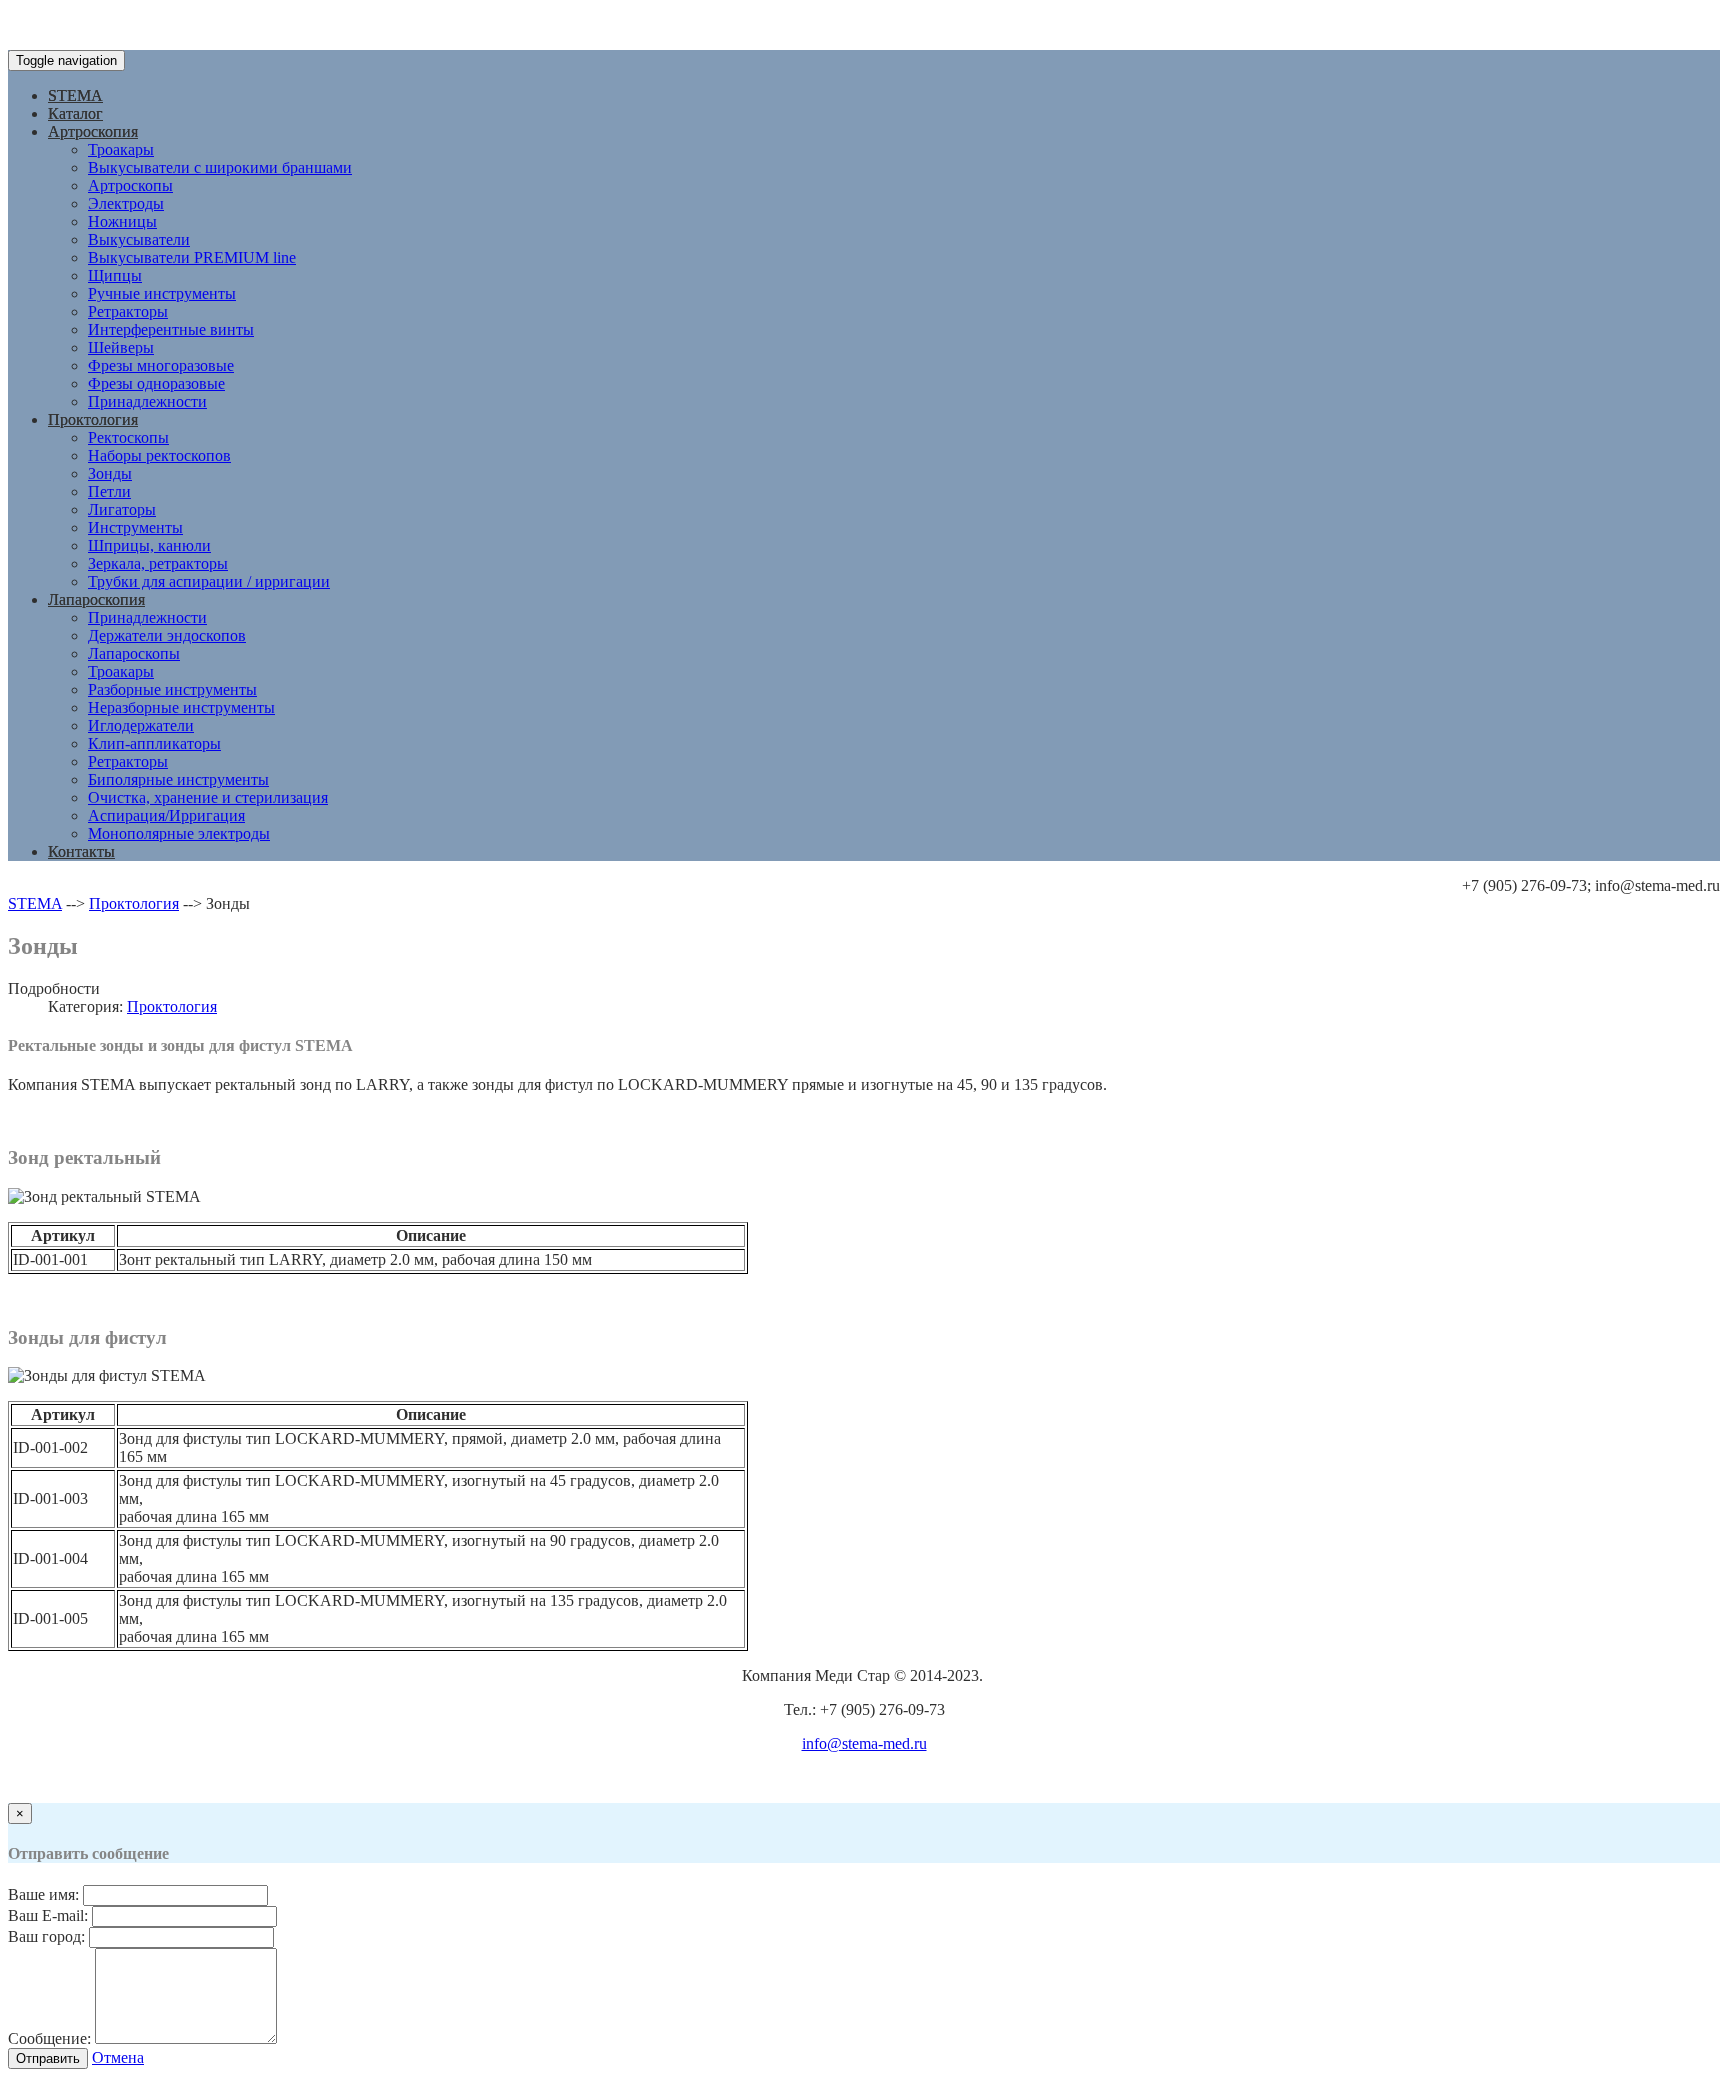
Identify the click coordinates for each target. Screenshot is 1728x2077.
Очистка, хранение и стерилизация (208, 797)
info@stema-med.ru (864, 1743)
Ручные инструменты (162, 293)
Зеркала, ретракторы (158, 563)
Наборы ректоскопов (159, 455)
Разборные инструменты (172, 689)
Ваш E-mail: (48, 1915)
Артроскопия (93, 131)
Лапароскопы (134, 653)
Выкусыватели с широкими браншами (220, 167)
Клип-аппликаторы (154, 743)
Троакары (121, 149)
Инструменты (135, 527)
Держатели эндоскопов (167, 635)
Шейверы (121, 347)
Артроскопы (130, 185)
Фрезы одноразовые (156, 383)
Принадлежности (147, 401)
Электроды (126, 203)
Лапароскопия (96, 599)
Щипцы (115, 275)
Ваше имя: (43, 1894)
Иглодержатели (141, 725)
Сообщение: (49, 2038)
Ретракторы (128, 311)
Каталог (75, 113)
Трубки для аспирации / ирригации (209, 581)
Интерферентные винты (171, 329)
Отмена (118, 2057)
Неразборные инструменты (181, 707)
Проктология (93, 419)
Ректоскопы (128, 437)
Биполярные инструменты (178, 779)
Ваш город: (46, 1936)
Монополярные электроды (179, 833)
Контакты (81, 851)
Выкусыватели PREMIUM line (192, 257)
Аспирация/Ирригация (166, 815)
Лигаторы (122, 509)
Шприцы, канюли (149, 545)
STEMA (75, 95)
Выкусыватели (139, 239)
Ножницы (122, 221)
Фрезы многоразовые (161, 365)
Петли (109, 491)
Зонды (110, 473)
